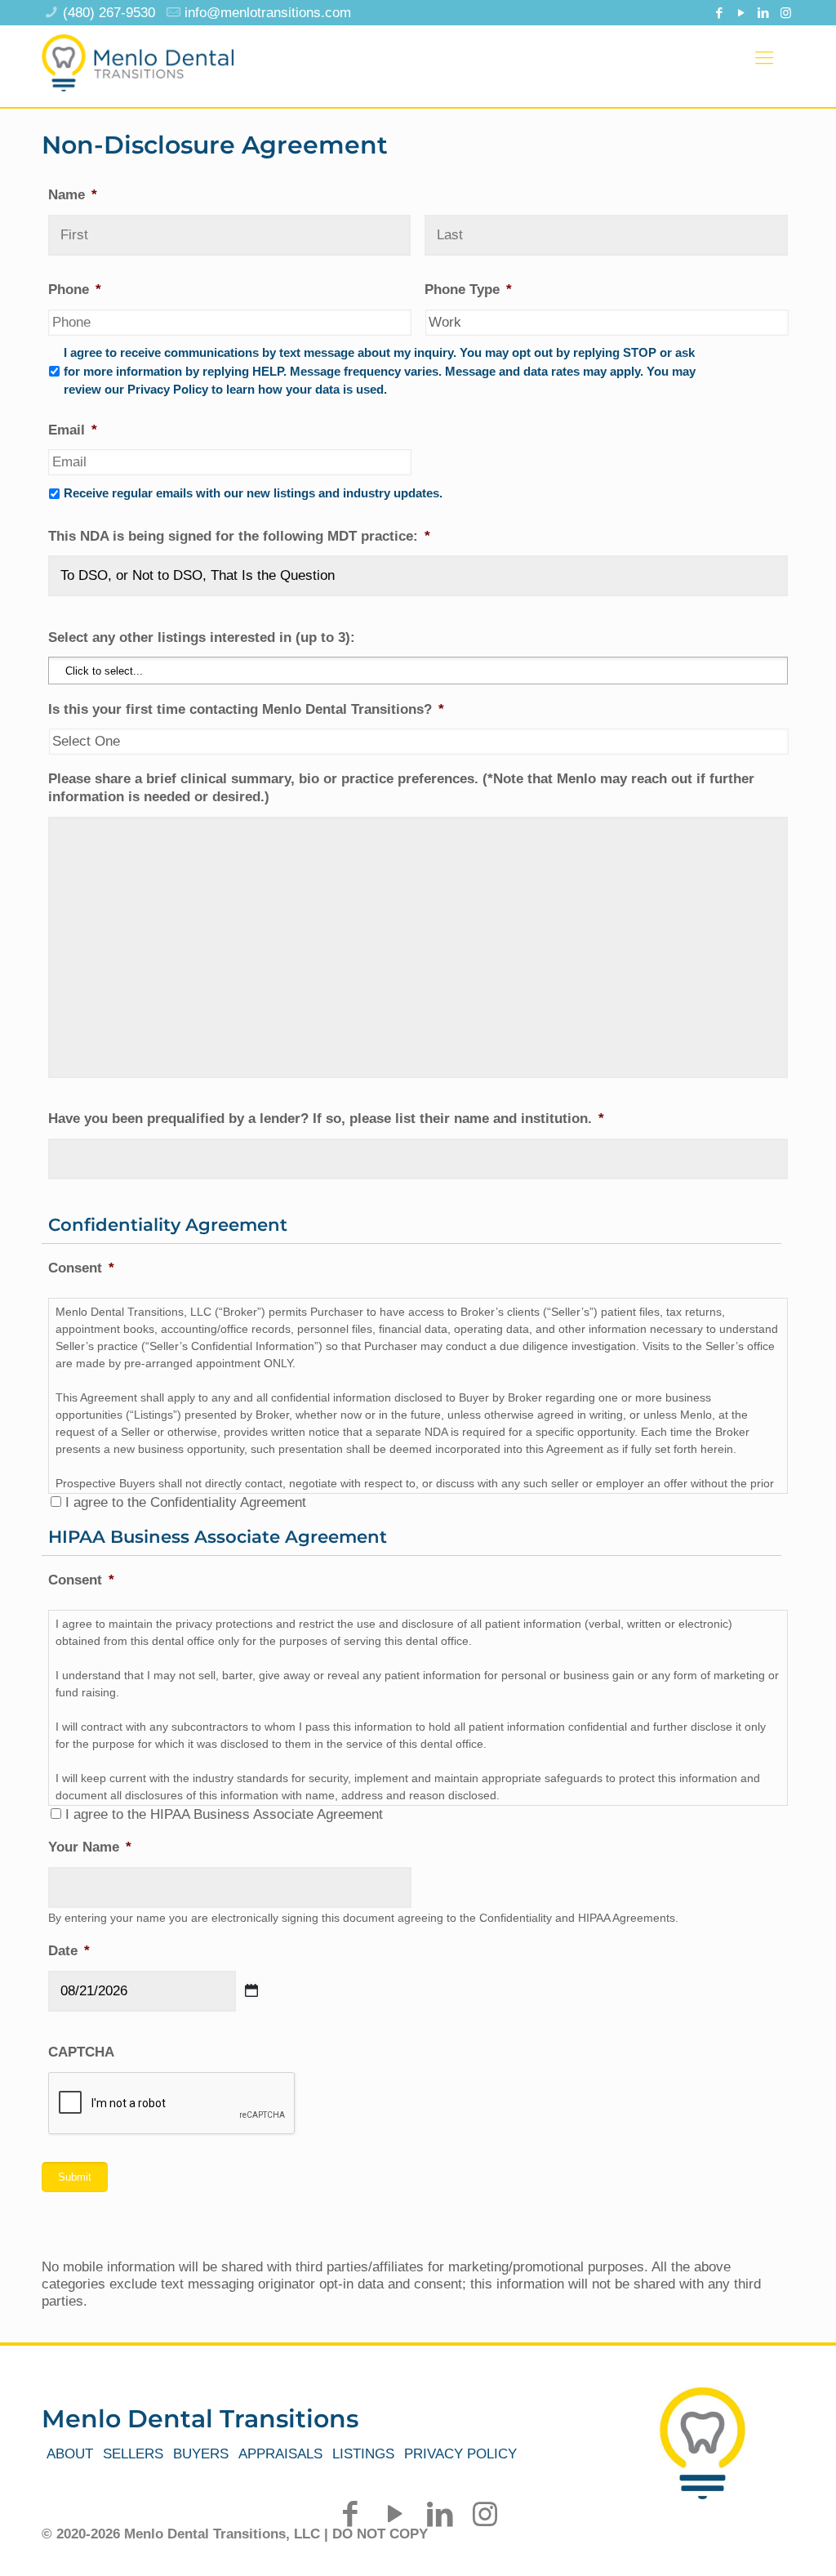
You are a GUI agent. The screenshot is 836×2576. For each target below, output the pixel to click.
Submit (75, 2177)
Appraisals (280, 2454)
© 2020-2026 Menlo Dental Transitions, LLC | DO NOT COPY (235, 2534)
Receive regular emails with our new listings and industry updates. (253, 493)
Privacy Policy (460, 2454)
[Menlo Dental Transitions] (138, 58)
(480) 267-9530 (109, 13)
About (70, 2454)
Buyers (201, 2454)
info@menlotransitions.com (268, 13)
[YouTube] (742, 13)
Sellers (133, 2454)
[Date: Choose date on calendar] (251, 1990)
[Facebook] (720, 13)
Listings (363, 2454)
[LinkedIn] (764, 13)
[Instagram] (786, 13)
